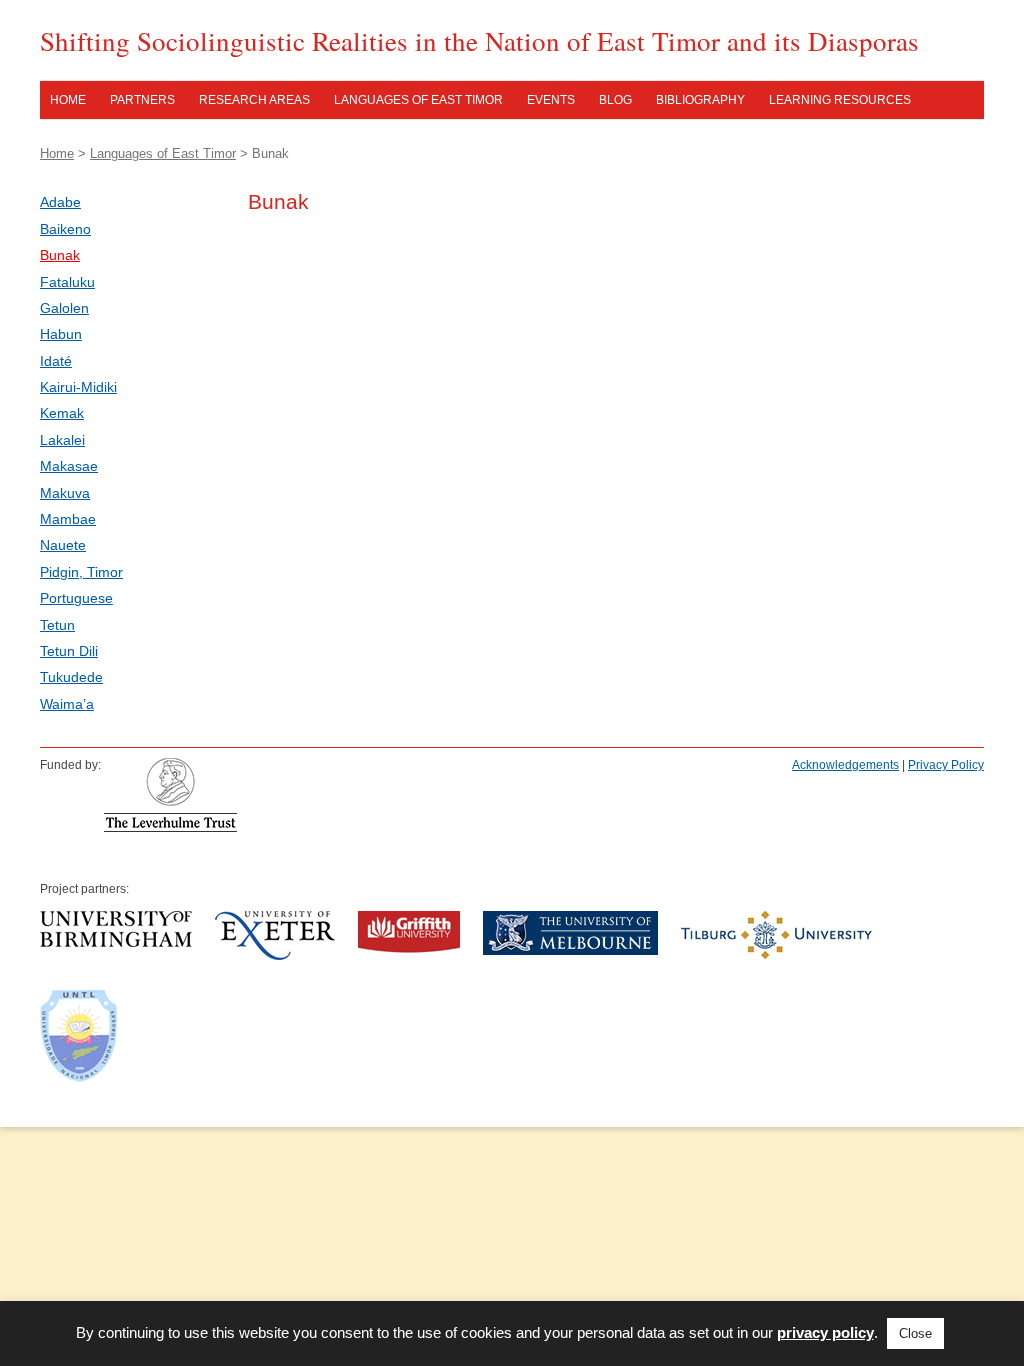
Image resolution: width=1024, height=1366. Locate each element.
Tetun (57, 625)
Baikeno (65, 229)
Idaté (56, 361)
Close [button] (915, 1333)
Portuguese (76, 598)
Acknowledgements (845, 765)
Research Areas (254, 100)
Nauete (63, 545)
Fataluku (67, 282)
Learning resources (840, 100)
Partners (142, 100)
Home (68, 100)
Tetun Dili (69, 651)
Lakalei (62, 440)
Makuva (65, 493)
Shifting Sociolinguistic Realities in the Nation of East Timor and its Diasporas (479, 41)
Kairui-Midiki (78, 387)
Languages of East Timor (418, 100)
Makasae (69, 466)
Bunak (60, 255)
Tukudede (71, 677)
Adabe (60, 202)
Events (551, 100)
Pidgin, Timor (81, 572)
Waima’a (67, 704)
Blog (615, 100)
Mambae (68, 519)
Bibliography (700, 100)
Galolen (64, 308)
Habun (61, 334)
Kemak (62, 413)
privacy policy (825, 1332)
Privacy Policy (946, 765)
